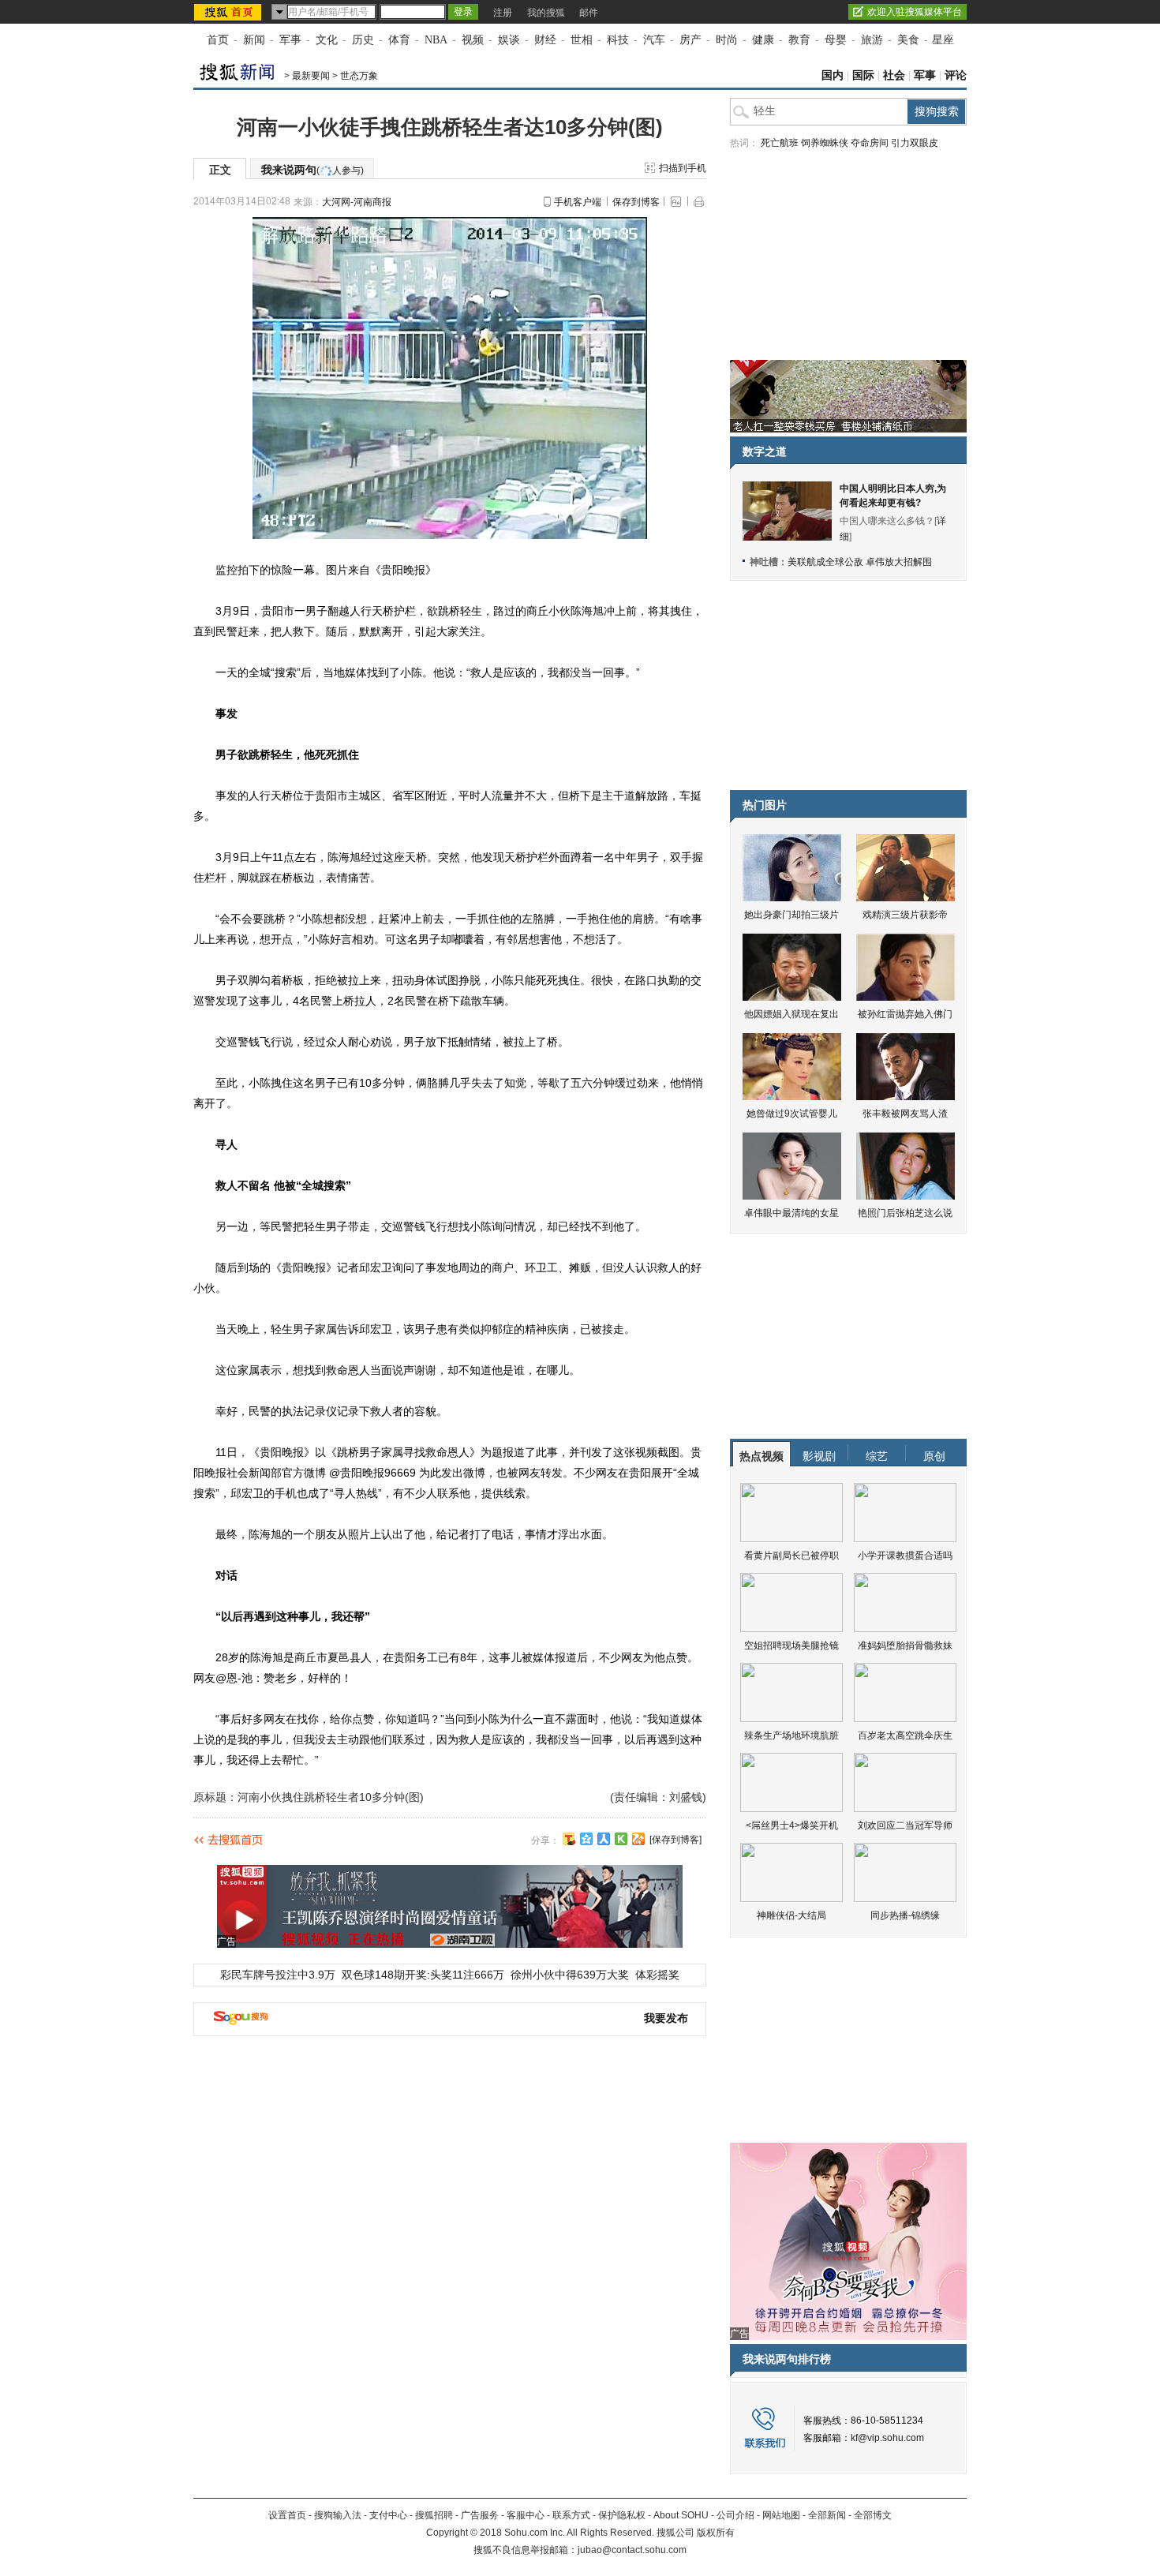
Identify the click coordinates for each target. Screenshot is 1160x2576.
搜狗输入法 (338, 2515)
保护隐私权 (622, 2515)
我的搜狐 (546, 13)
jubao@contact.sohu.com (632, 2550)
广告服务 (480, 2515)
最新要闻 (311, 76)
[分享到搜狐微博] (569, 1839)
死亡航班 (780, 143)
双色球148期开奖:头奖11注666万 (423, 1975)
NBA (436, 40)
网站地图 (781, 2515)
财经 (545, 40)
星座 (943, 40)
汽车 (654, 40)
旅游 (872, 40)
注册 (503, 13)
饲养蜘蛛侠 (825, 143)
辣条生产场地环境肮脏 (791, 1735)
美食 (908, 40)
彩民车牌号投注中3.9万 (278, 1975)
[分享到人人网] (604, 1839)
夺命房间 (870, 143)
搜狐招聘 (434, 2515)
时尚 (727, 40)
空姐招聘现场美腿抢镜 (791, 1646)
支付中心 (388, 2515)
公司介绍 (735, 2515)
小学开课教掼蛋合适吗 (905, 1556)
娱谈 (509, 40)
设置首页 (287, 2515)
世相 (582, 40)
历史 (363, 40)
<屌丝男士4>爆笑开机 (792, 1825)
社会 (894, 75)
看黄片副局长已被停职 (791, 1556)
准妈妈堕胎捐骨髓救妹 (905, 1646)
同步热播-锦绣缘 (905, 1915)
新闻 (254, 40)
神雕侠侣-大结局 (791, 1915)
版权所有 (716, 2533)
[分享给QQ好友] (586, 1839)
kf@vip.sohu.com (887, 2438)
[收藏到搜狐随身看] (621, 1839)
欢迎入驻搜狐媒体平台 (915, 12)
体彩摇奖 (657, 1975)
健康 (763, 40)
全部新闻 (827, 2515)
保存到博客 (636, 202)
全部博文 (873, 2515)
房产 (690, 40)
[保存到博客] (675, 1840)
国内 (833, 75)
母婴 (836, 40)
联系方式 (571, 2515)
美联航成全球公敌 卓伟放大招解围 (860, 562)
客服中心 (526, 2515)
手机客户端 (578, 202)
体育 (399, 40)
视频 (473, 40)
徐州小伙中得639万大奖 (570, 1975)
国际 (863, 75)
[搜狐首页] (229, 12)
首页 (218, 40)
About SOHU (681, 2515)
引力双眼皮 (915, 143)
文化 (327, 40)
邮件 (589, 13)
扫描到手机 (683, 168)
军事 (290, 40)
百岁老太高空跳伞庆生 (905, 1735)
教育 (799, 40)
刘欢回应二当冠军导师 (905, 1825)
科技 (618, 40)
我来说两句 (312, 170)
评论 (956, 75)
